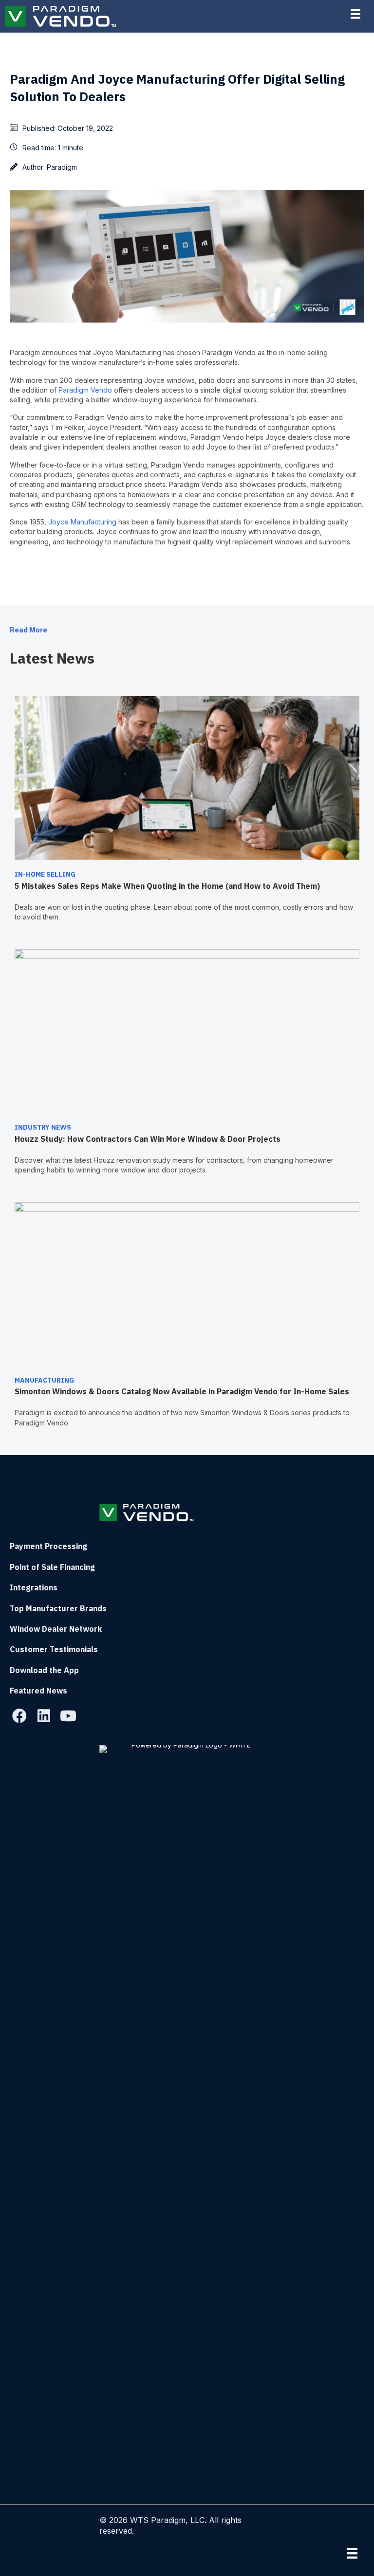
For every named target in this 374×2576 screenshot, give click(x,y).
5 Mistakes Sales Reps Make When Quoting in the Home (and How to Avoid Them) (167, 886)
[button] (19, 1716)
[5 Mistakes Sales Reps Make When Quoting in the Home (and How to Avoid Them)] (187, 777)
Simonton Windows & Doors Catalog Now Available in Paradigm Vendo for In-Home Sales (184, 1391)
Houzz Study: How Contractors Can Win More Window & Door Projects (148, 1139)
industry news (43, 1127)
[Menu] (352, 2553)
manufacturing (44, 1380)
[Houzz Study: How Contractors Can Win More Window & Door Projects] (187, 1030)
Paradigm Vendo (85, 390)
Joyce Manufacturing (82, 522)
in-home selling (45, 874)
